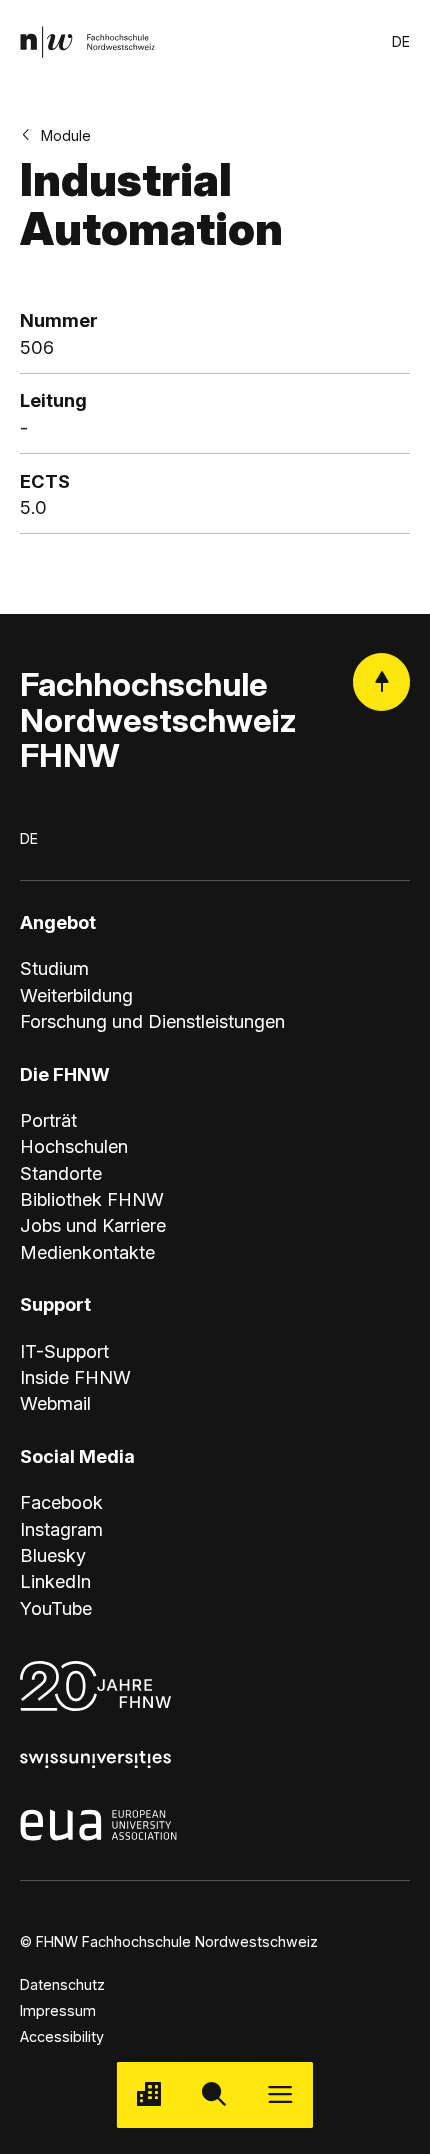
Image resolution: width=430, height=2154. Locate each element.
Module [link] (66, 135)
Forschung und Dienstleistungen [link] (152, 1021)
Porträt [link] (48, 1120)
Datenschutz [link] (62, 1984)
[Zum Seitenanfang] (381, 681)
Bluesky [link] (53, 1555)
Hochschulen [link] (74, 1146)
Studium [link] (54, 968)
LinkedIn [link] (55, 1581)
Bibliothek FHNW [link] (92, 1199)
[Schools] (149, 2094)
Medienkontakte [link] (87, 1252)
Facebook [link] (61, 1502)
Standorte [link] (61, 1173)
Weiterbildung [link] (76, 995)
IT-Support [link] (64, 1351)
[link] (87, 41)
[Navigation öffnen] (280, 2094)
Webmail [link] (55, 1403)
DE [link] (401, 41)
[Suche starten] (214, 2094)
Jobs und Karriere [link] (93, 1225)
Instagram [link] (61, 1529)
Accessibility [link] (62, 2036)
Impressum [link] (58, 2010)
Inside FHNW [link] (75, 1377)
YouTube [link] (56, 1608)
